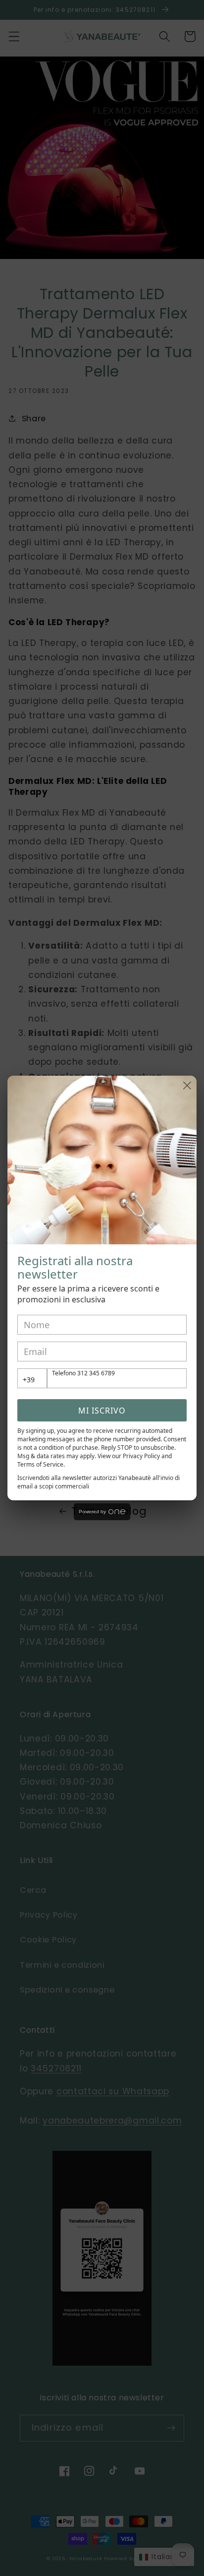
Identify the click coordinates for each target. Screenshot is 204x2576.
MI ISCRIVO (102, 1411)
